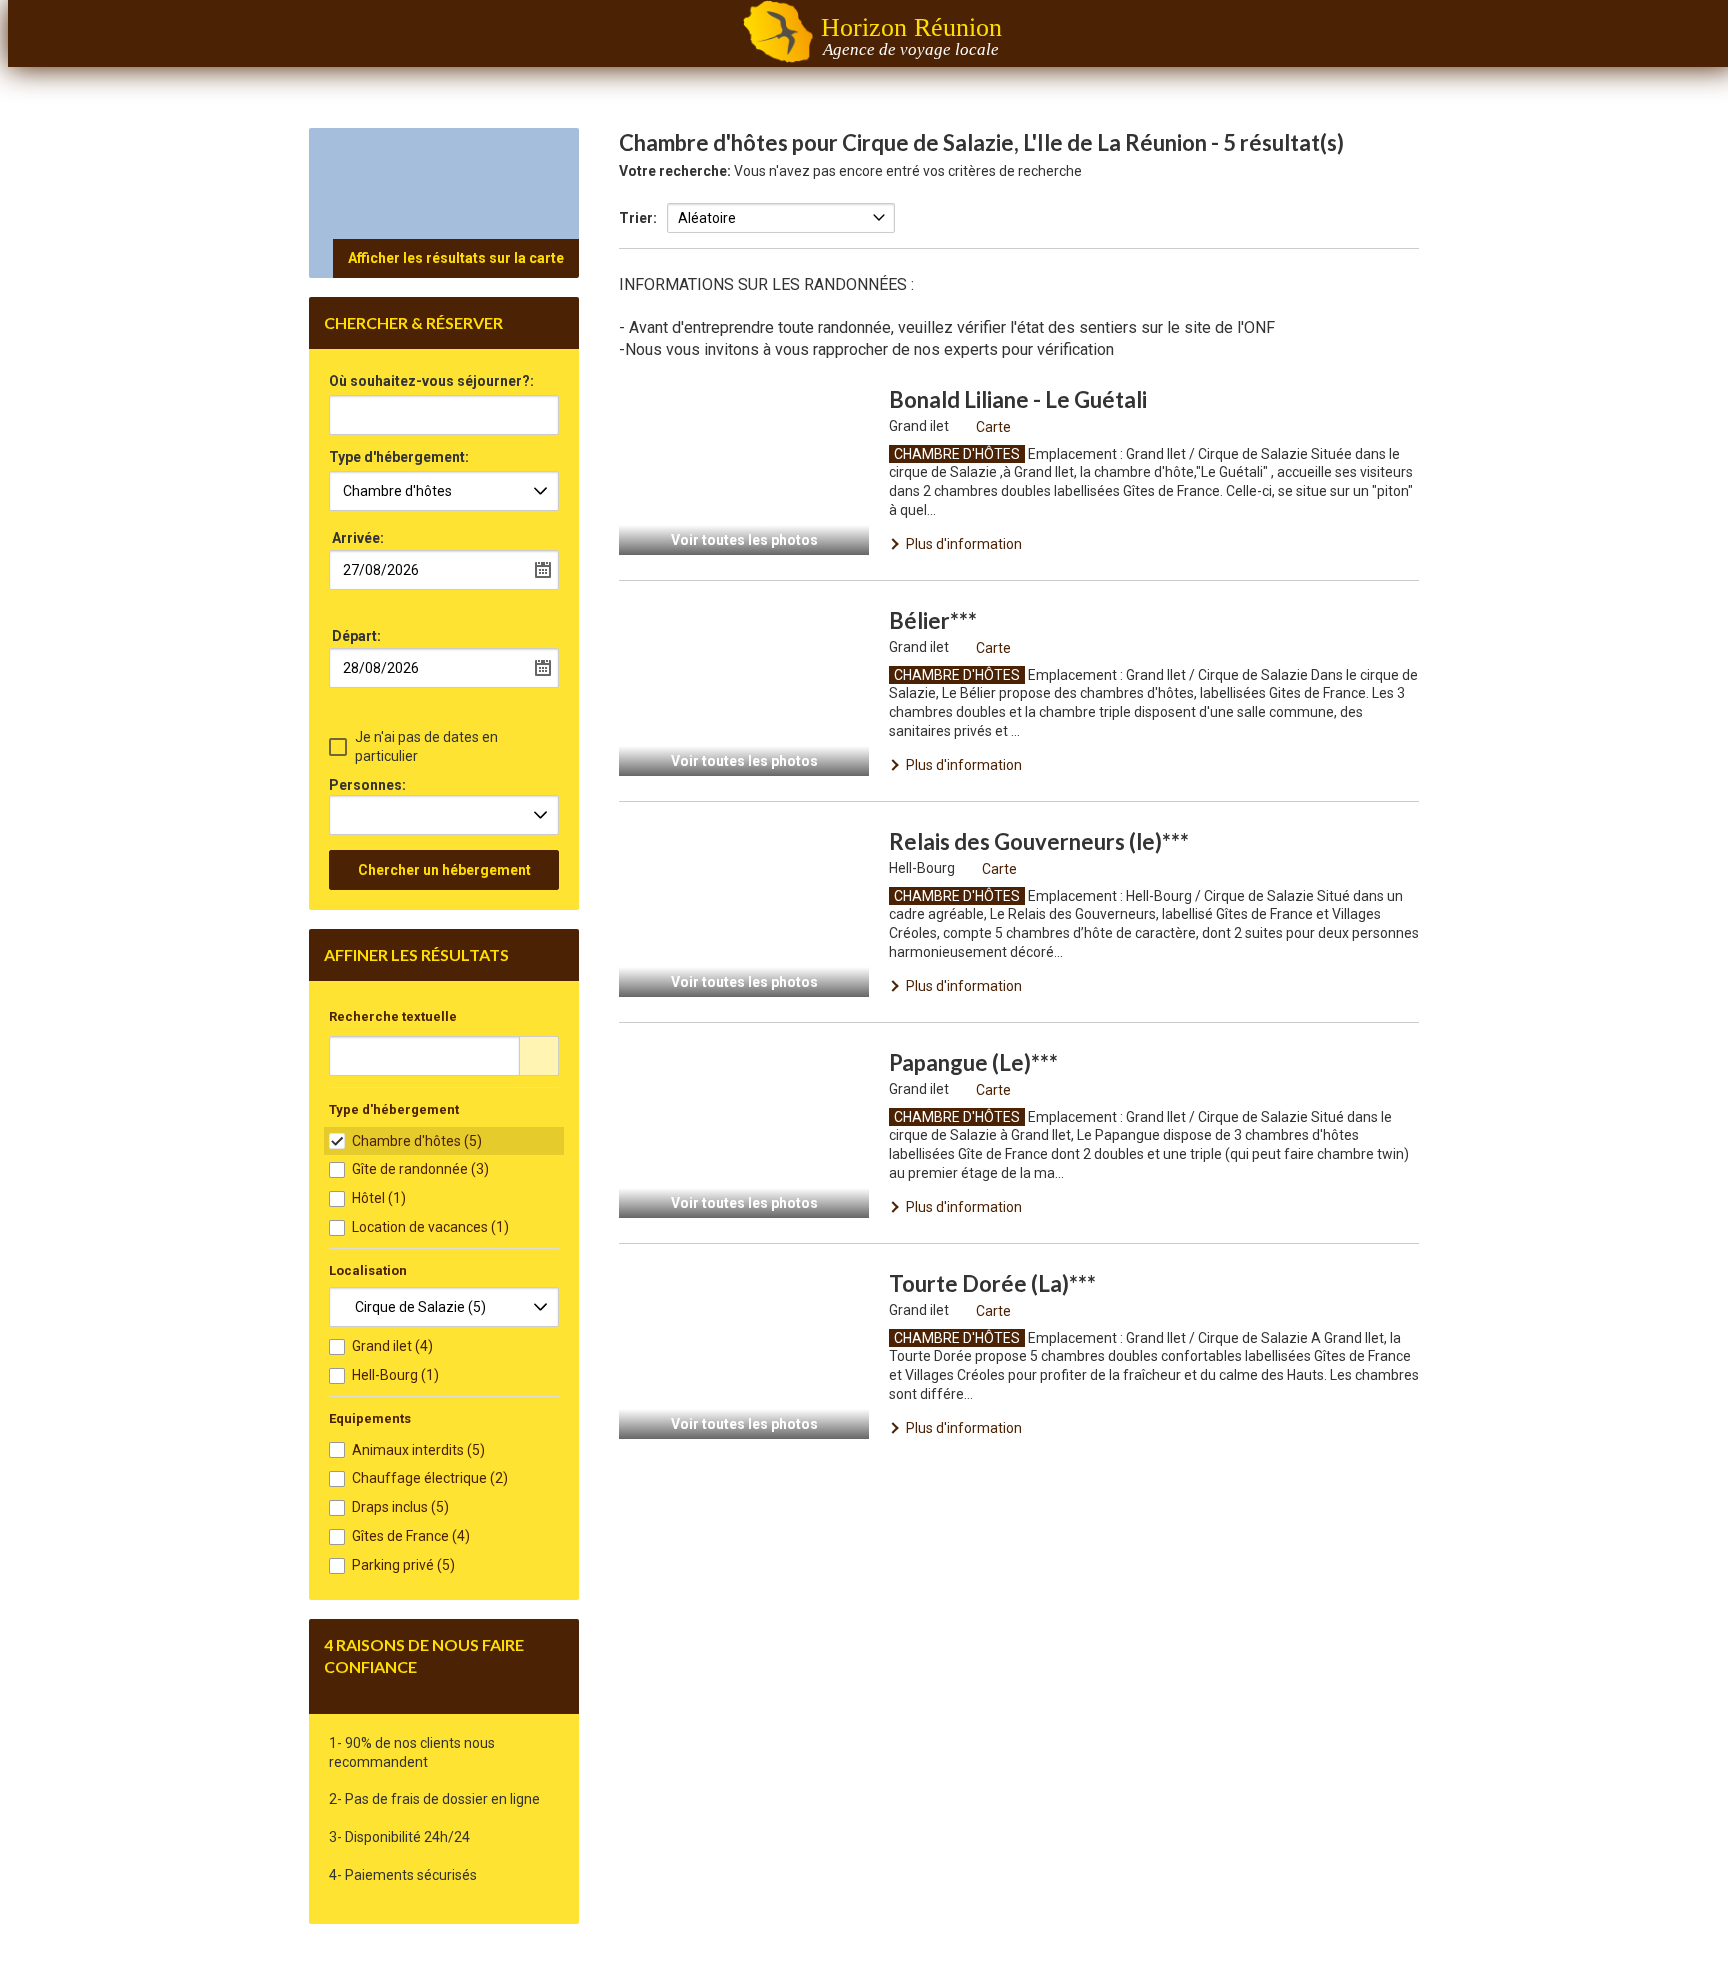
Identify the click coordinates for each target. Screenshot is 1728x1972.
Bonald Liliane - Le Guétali (1018, 399)
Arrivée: (358, 538)
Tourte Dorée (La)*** (992, 1283)
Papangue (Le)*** (973, 1062)
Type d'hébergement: (399, 457)
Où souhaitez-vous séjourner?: (431, 381)
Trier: (638, 218)
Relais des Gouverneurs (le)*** (1039, 841)
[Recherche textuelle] (539, 1056)
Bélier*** (933, 620)
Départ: (356, 636)
